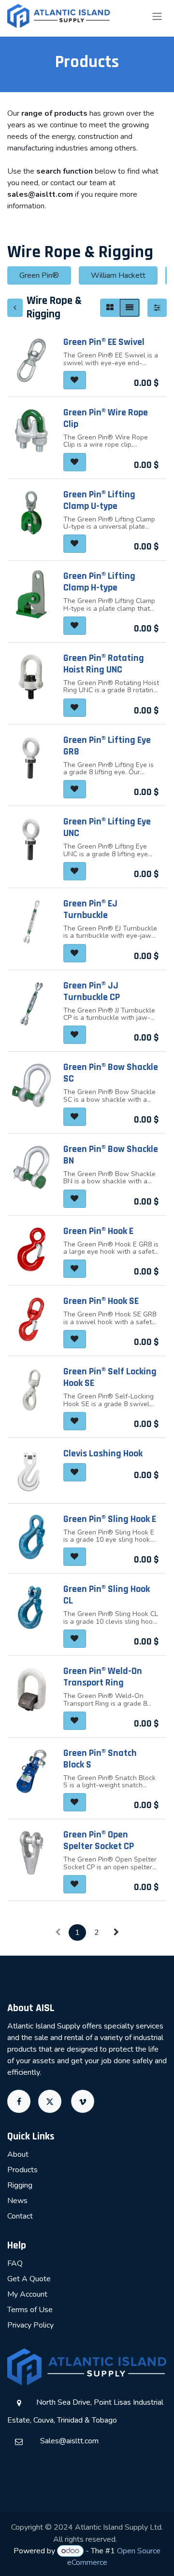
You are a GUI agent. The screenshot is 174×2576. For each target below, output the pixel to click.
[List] (130, 308)
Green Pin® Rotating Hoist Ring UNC (104, 664)
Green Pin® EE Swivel (104, 342)
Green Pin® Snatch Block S (100, 1759)
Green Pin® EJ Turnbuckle (90, 909)
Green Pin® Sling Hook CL (107, 1595)
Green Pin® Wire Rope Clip (106, 418)
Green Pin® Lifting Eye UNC (107, 827)
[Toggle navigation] (157, 16)
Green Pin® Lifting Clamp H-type (99, 582)
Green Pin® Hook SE (101, 1301)
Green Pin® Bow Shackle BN (111, 1155)
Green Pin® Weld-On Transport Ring (103, 1677)
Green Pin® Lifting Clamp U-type (99, 500)
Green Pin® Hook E (98, 1231)
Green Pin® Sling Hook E (110, 1519)
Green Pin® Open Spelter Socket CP (99, 1840)
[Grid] (110, 308)
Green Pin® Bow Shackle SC (111, 1073)
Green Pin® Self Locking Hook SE (110, 1377)
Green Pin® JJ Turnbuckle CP (92, 991)
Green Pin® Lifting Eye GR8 (107, 746)
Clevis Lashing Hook (103, 1453)
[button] (75, 380)
